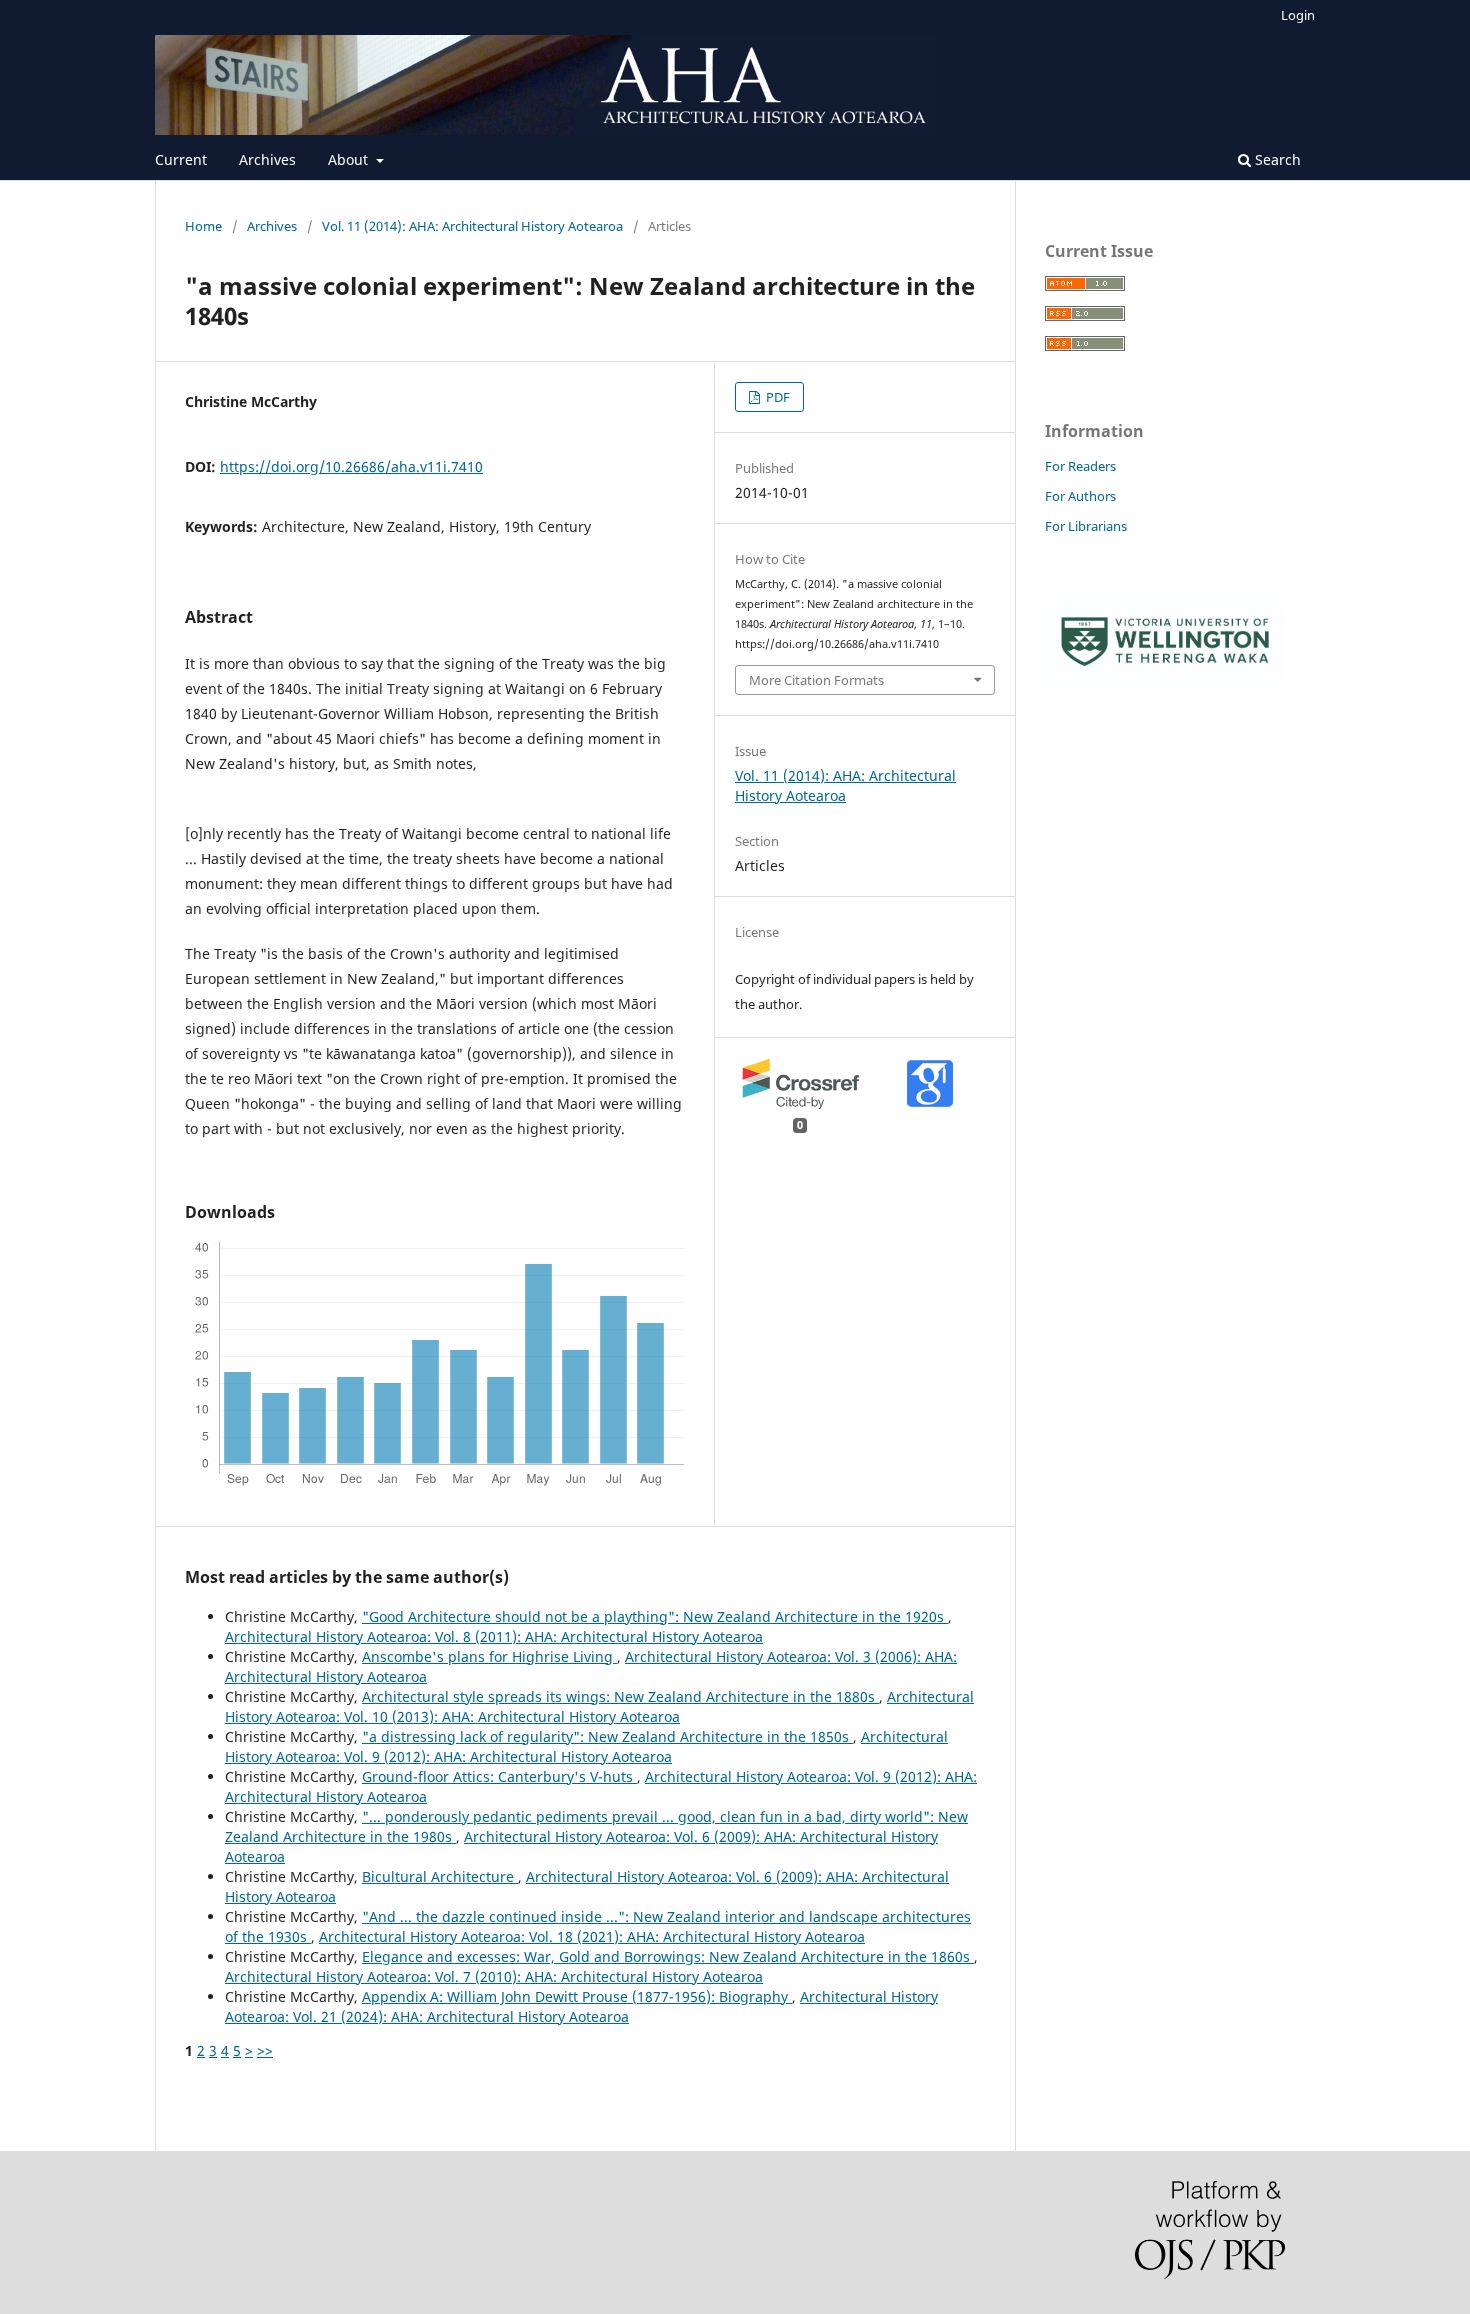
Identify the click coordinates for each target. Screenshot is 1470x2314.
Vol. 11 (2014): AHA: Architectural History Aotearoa (472, 226)
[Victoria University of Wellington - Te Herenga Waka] (1165, 676)
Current (181, 159)
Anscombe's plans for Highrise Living (489, 1656)
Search (1276, 159)
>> (265, 2050)
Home (203, 226)
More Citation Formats (816, 680)
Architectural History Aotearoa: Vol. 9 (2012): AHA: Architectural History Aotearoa (586, 1746)
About (350, 159)
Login (1298, 15)
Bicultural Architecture (440, 1876)
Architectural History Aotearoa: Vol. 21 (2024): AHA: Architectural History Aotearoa (581, 2006)
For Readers (1080, 466)
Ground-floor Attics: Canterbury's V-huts (499, 1776)
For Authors (1080, 496)
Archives (267, 159)
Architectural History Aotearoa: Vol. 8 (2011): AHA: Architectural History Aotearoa (494, 1636)
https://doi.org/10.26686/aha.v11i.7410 (351, 466)
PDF (776, 397)
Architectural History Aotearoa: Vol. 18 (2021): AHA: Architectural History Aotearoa (592, 1936)
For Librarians (1086, 526)
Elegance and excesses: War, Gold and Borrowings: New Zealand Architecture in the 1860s (668, 1956)
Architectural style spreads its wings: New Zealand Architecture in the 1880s (620, 1696)
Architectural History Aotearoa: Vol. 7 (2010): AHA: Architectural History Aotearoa (494, 1976)
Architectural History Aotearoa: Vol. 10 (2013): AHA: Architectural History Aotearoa (599, 1706)
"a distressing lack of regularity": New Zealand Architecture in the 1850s (607, 1736)
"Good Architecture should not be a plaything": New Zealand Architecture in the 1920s (655, 1616)
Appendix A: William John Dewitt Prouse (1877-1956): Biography (577, 1996)
